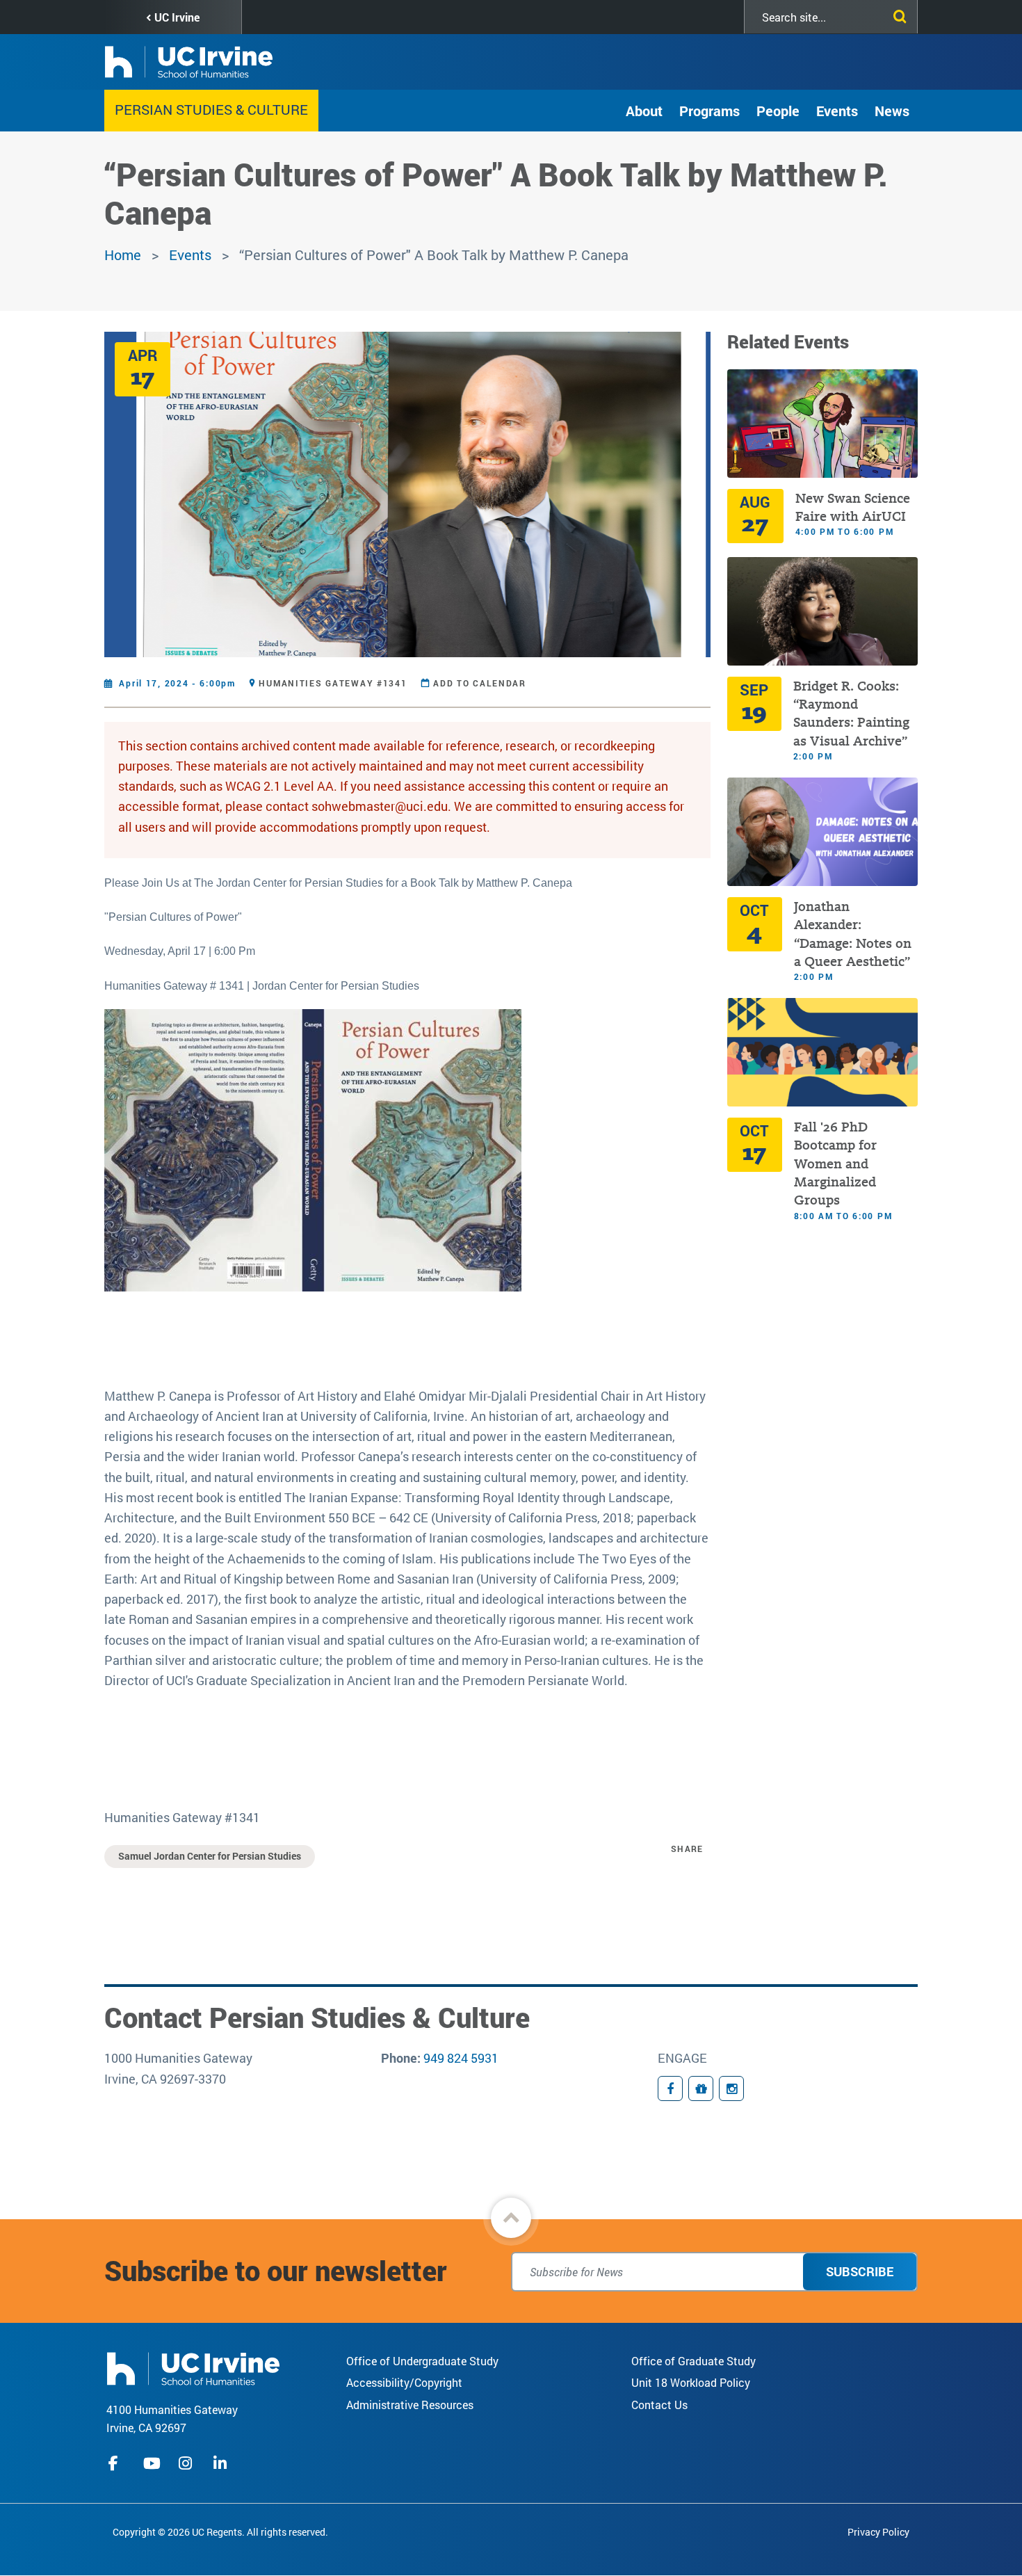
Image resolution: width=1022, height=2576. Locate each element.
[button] (511, 2218)
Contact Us (659, 2405)
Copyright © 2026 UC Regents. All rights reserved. (220, 2532)
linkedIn (222, 2463)
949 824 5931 (461, 2058)
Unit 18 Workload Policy (691, 2382)
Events (837, 111)
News (892, 111)
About (644, 111)
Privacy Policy (878, 2532)
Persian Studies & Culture (211, 109)
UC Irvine (177, 17)
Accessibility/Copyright (404, 2382)
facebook (117, 2463)
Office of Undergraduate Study (422, 2361)
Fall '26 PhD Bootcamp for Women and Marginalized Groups (835, 1164)
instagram (187, 2463)
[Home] (193, 2367)
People (778, 111)
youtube (152, 2463)
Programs (709, 111)
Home (123, 255)
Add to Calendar (480, 683)
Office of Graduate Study (693, 2361)
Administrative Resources (410, 2405)
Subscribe (860, 2271)
